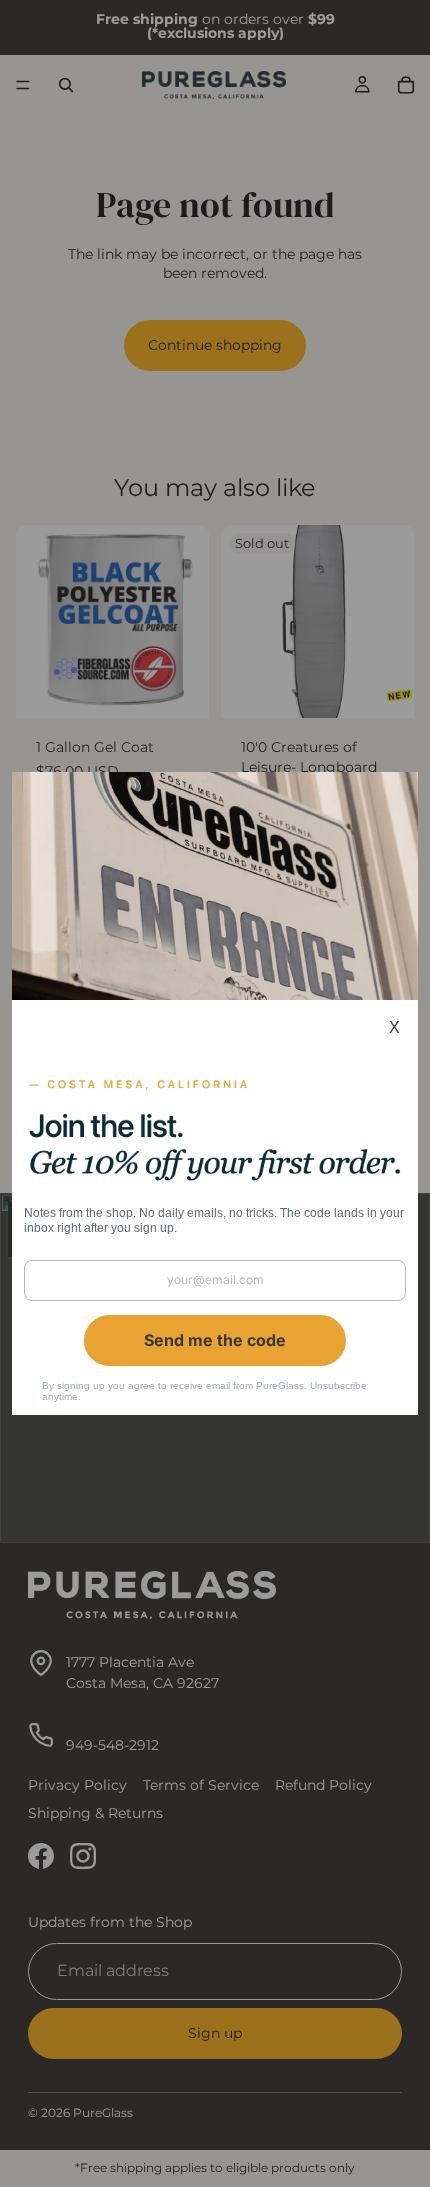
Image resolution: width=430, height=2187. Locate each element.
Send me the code (215, 1340)
